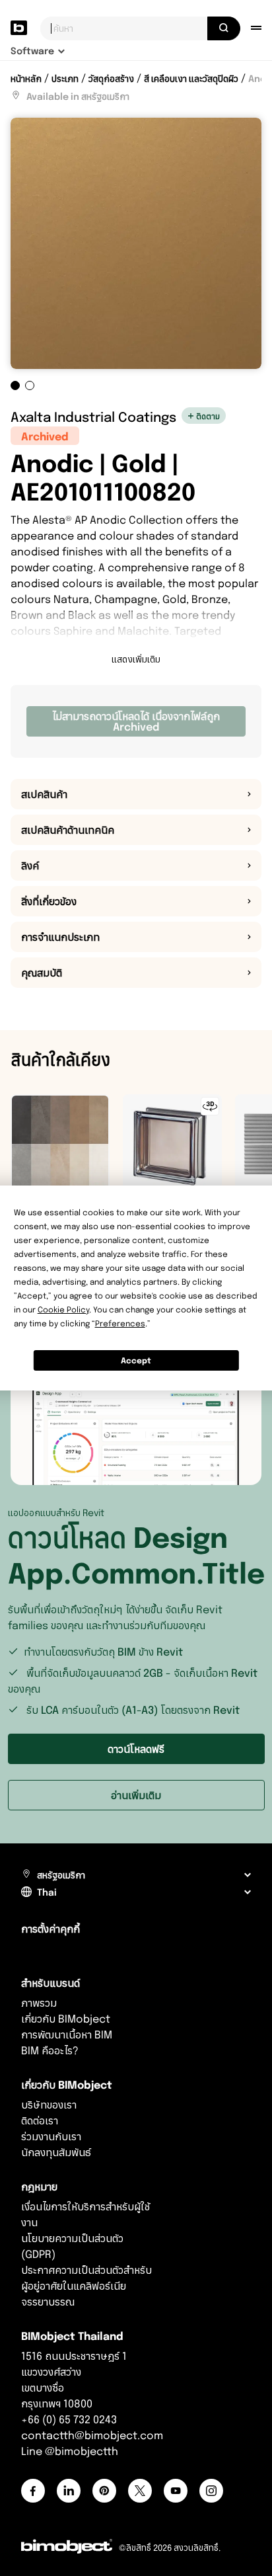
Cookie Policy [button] (63, 1309)
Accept (136, 1360)
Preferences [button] (120, 1323)
